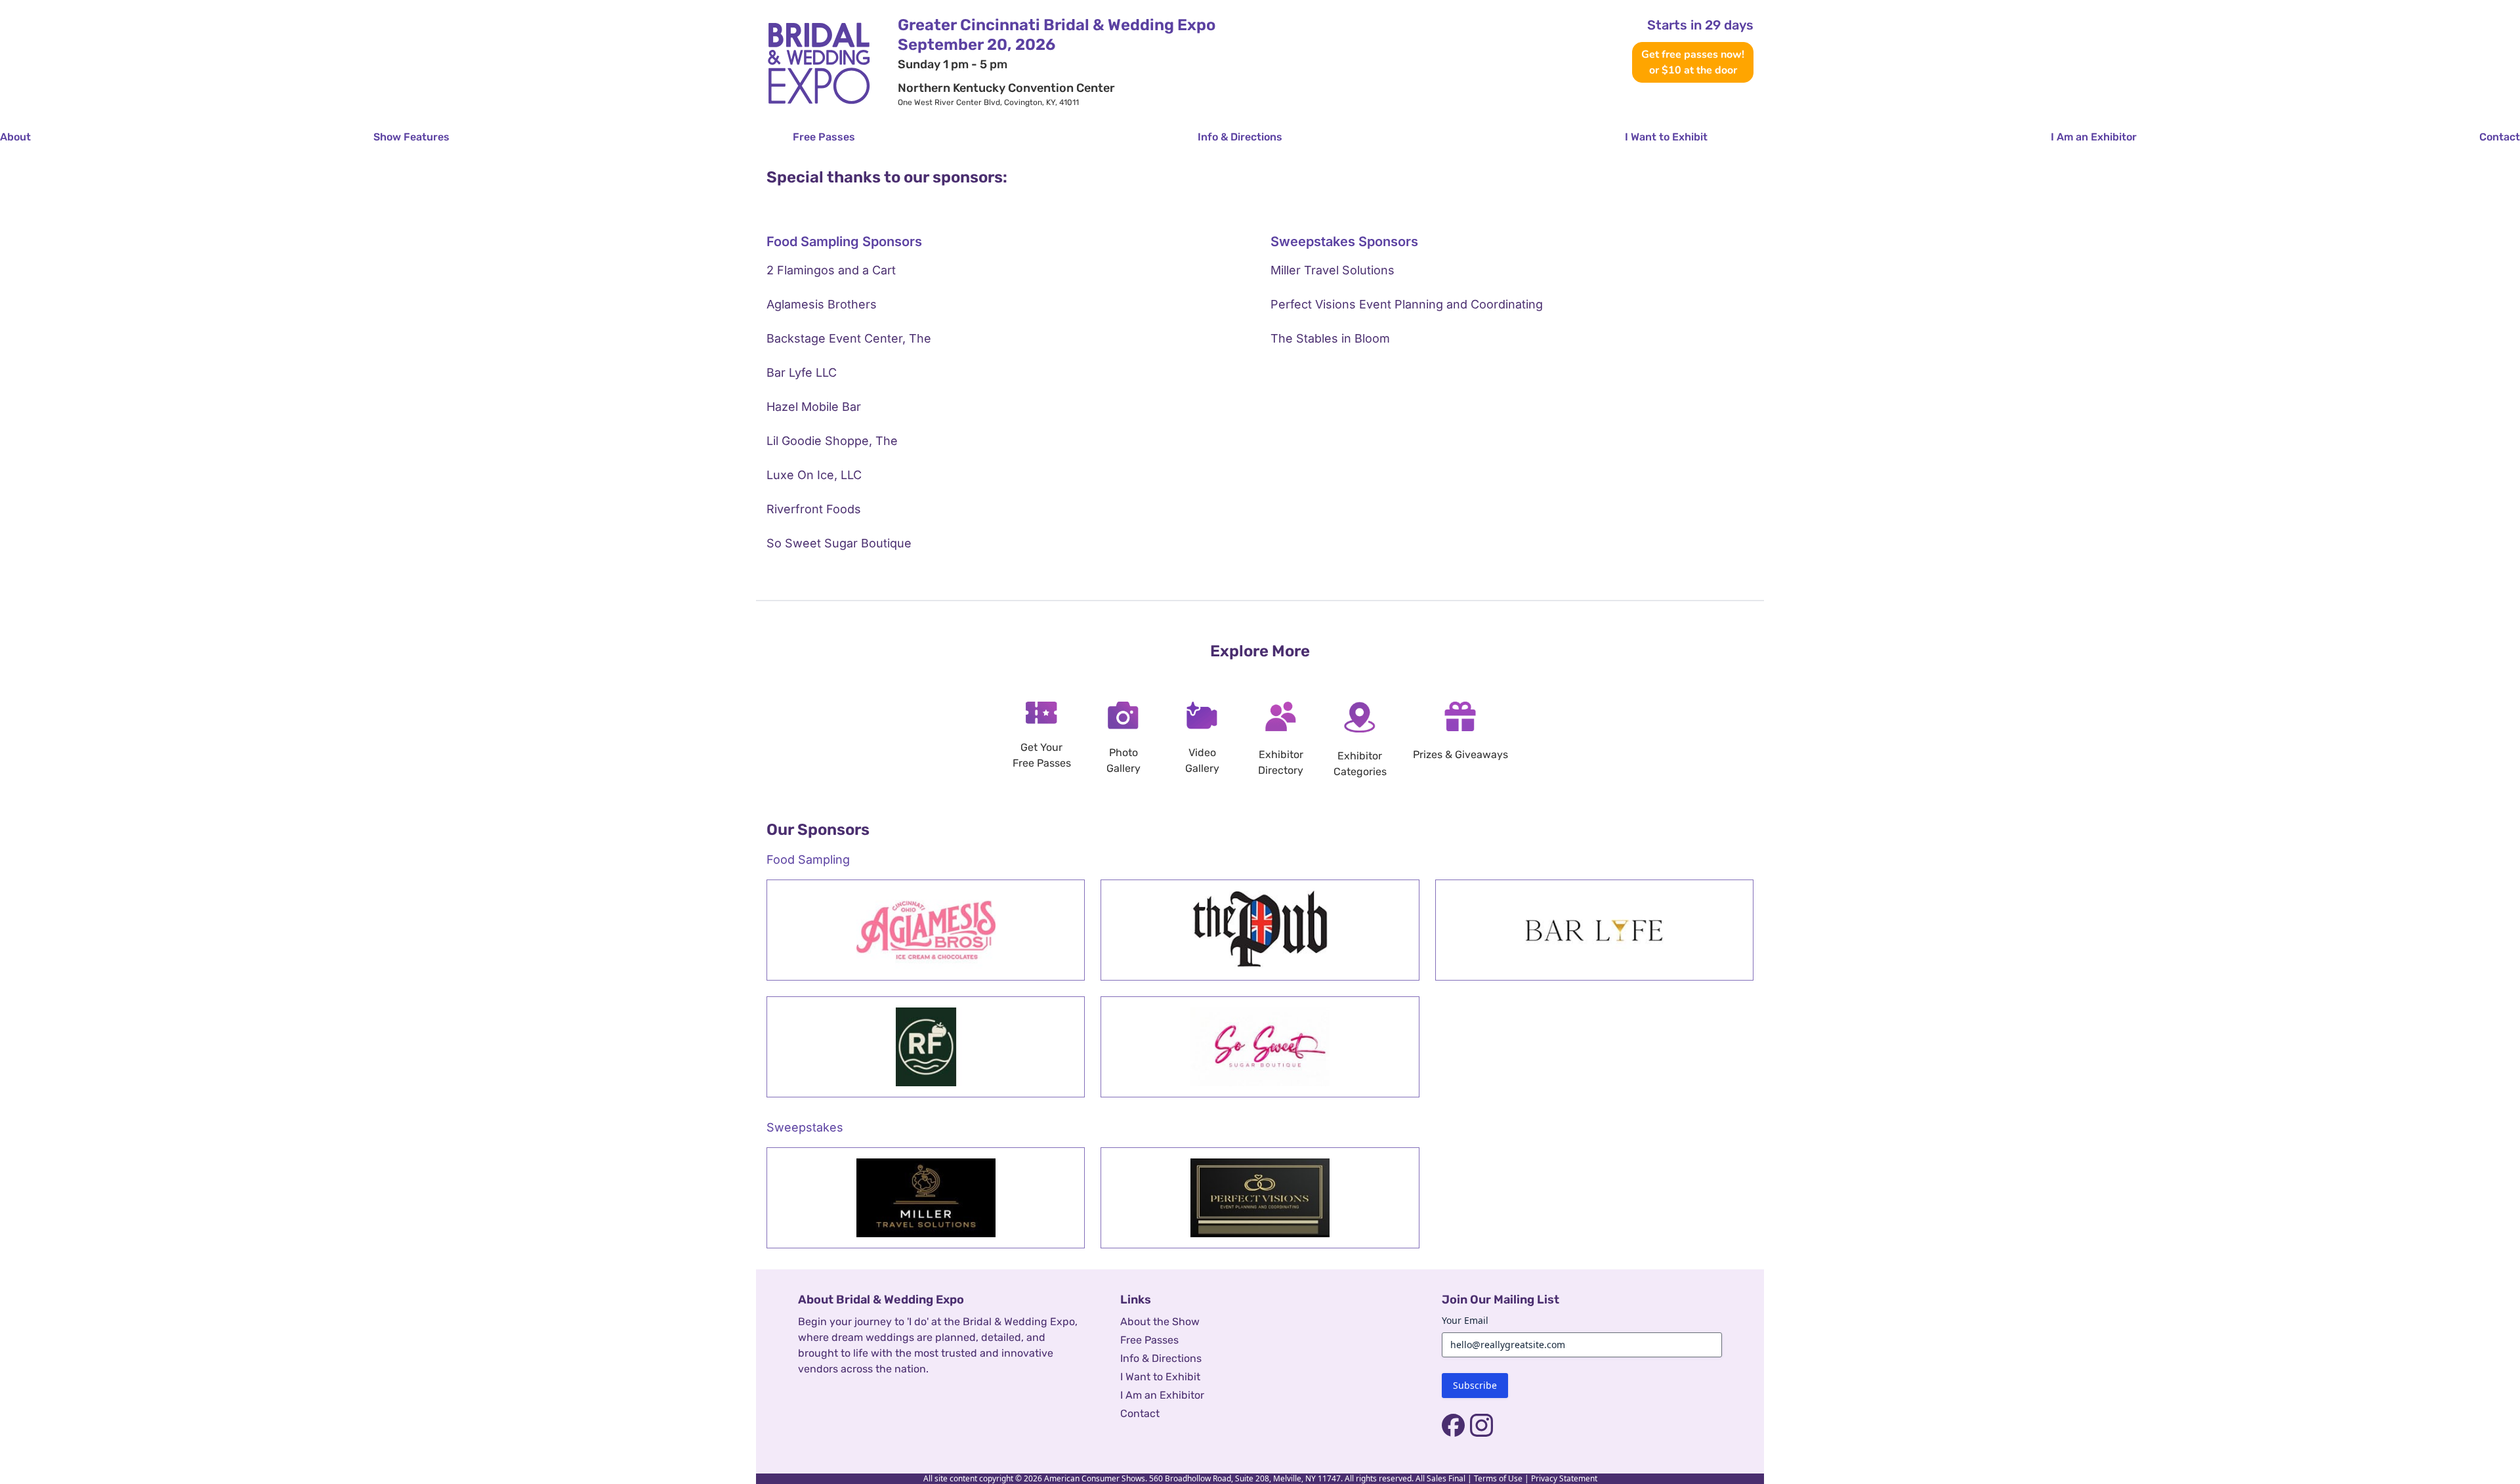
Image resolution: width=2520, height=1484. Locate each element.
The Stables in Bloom (1330, 338)
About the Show (1160, 1322)
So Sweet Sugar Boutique (839, 543)
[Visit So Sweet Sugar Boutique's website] (1260, 1047)
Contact (2500, 137)
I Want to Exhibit (1666, 137)
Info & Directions (1240, 137)
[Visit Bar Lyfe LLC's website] (1594, 930)
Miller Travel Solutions (1333, 270)
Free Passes (824, 137)
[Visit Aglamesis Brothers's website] (926, 930)
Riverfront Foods (814, 509)
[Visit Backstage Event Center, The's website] (1260, 930)
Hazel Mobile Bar (814, 407)
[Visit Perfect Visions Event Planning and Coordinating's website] (1260, 1198)
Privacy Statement (1564, 1478)
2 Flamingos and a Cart (831, 270)
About (15, 137)
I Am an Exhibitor (2094, 137)
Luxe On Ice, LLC (814, 475)
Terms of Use (1498, 1478)
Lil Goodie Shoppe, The (832, 441)
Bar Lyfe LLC (802, 372)
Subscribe (1475, 1385)
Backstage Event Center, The (849, 338)
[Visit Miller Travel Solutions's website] (926, 1198)
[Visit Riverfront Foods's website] (926, 1047)
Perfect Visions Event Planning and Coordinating (1407, 304)
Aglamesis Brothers (822, 304)
